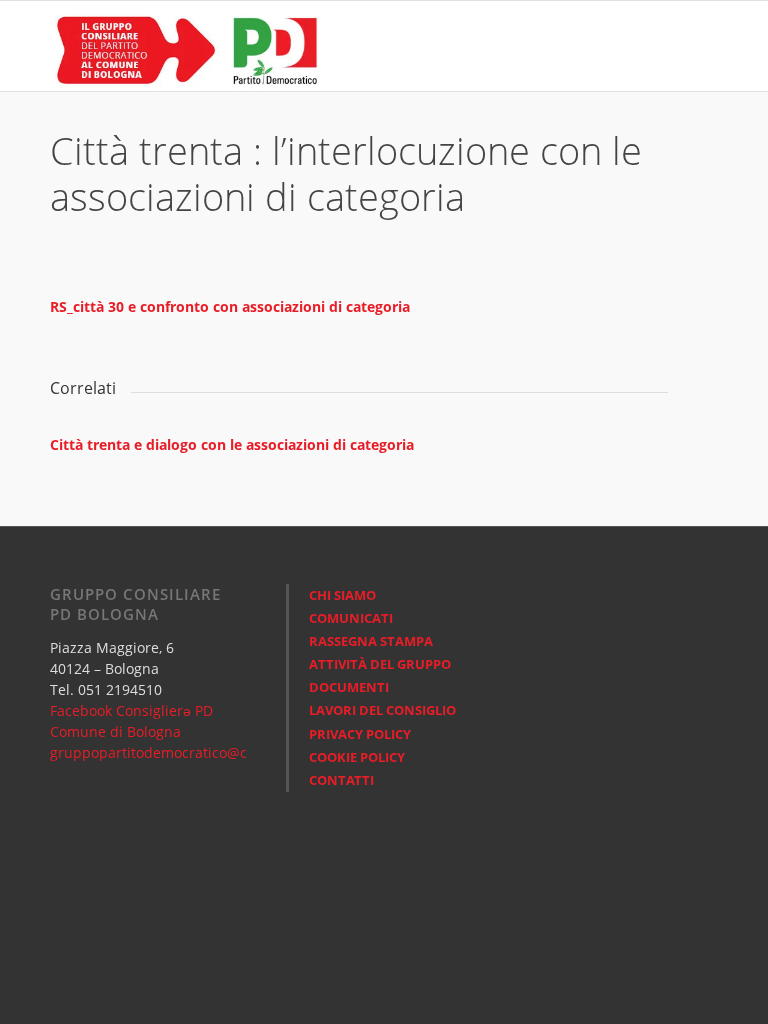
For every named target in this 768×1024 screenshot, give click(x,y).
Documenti (349, 687)
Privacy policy (360, 734)
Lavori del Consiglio (382, 710)
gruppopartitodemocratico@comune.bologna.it (207, 752)
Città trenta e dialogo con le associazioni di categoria (232, 444)
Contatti (341, 780)
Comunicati (351, 618)
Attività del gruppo (380, 664)
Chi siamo (342, 595)
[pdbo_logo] (185, 46)
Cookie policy (357, 757)
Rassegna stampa (371, 641)
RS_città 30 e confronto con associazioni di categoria (230, 306)
